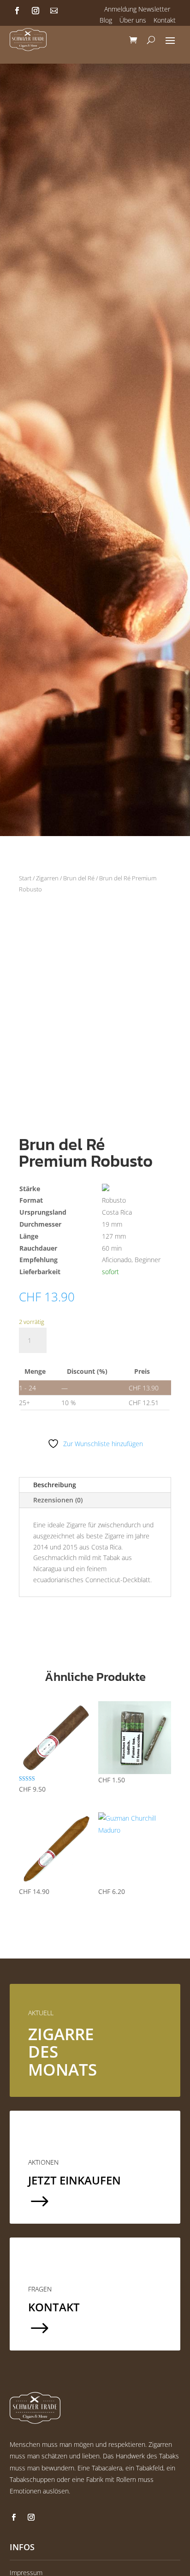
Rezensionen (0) (58, 1500)
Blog (106, 20)
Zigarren (47, 878)
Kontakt (165, 20)
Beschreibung (55, 1485)
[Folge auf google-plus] (54, 11)
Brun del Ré (79, 878)
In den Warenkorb (104, 1340)
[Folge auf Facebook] (17, 11)
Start (25, 878)
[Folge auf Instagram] (36, 11)
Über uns (133, 20)
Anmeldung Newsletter (137, 9)
